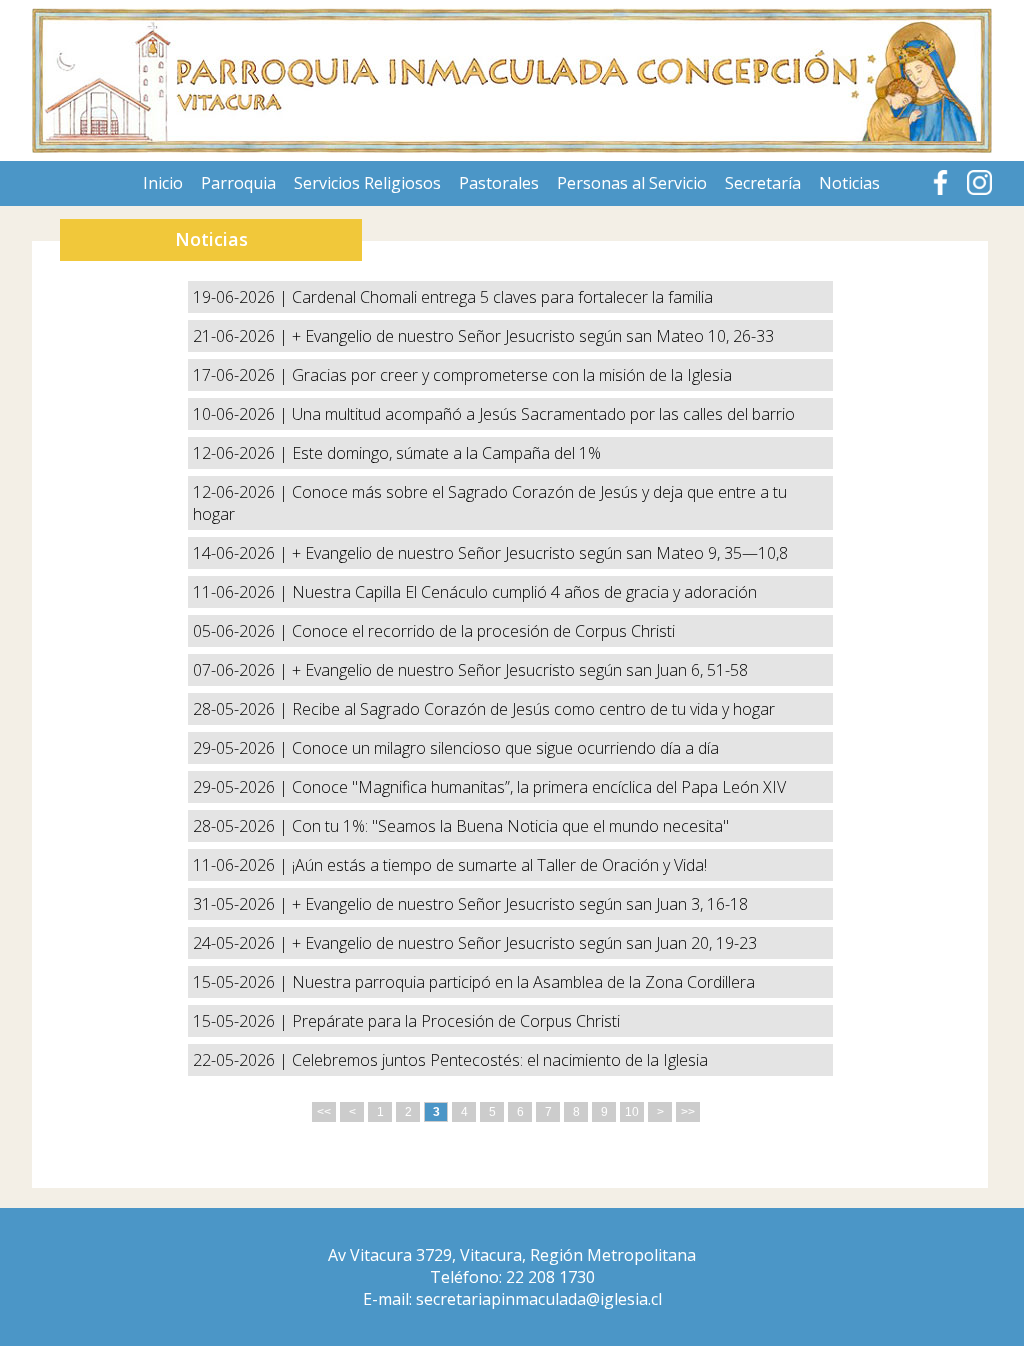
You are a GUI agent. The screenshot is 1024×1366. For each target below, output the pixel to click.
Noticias (849, 183)
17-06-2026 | (242, 375)
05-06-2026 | (242, 631)
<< (324, 1112)
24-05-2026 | (242, 943)
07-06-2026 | (242, 670)
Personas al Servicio (632, 183)
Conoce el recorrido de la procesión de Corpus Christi (483, 631)
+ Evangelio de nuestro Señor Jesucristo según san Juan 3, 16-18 (520, 904)
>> (688, 1112)
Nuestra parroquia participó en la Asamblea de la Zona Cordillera (523, 982)
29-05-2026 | (242, 748)
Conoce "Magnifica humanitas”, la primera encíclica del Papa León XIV (539, 787)
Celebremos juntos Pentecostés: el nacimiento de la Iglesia (500, 1060)
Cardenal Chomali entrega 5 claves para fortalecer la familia (502, 297)
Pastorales (499, 183)
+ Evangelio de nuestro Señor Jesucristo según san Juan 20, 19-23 (524, 943)
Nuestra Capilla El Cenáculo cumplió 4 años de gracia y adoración (524, 592)
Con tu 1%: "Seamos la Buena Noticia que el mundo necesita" (510, 826)
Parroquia (238, 183)
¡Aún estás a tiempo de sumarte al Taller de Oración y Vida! (499, 865)
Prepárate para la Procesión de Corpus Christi (456, 1021)
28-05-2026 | (242, 709)
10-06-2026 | (242, 414)
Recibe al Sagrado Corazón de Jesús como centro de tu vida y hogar (533, 709)
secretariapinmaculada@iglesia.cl (539, 1299)
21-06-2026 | (242, 336)
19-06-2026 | (242, 297)
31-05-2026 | (242, 904)
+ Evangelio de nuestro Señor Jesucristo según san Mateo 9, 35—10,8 (540, 553)
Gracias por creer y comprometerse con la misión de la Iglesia (512, 375)
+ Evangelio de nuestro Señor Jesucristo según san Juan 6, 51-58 (520, 670)
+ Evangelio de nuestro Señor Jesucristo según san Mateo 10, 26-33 (533, 336)
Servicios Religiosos (367, 183)
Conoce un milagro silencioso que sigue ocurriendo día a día (505, 748)
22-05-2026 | (242, 1060)
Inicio (163, 183)
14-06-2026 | (242, 553)
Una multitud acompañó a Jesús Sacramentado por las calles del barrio (543, 414)
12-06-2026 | (242, 453)
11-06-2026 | (242, 592)
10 (632, 1112)
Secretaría (763, 183)
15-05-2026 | (242, 982)
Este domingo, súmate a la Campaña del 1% (446, 453)
